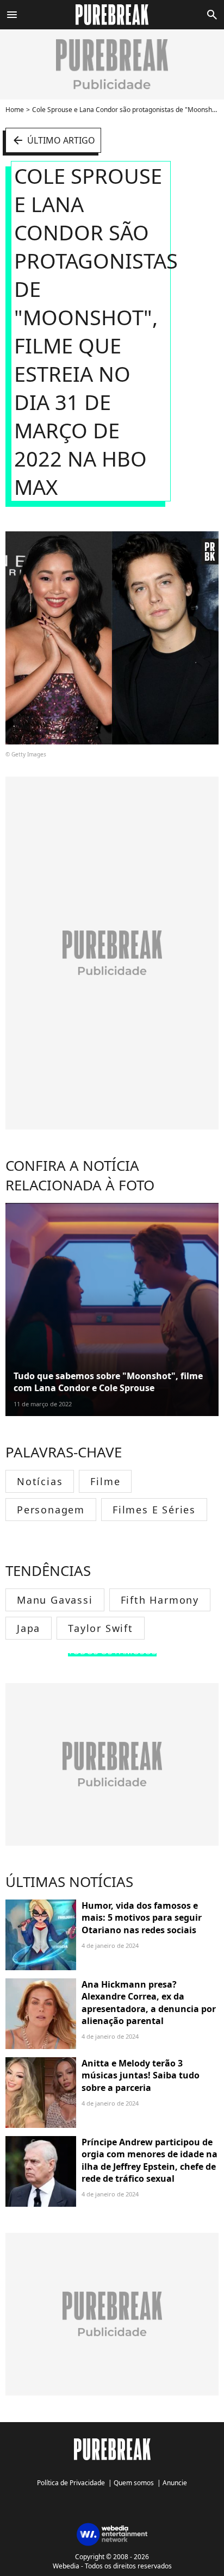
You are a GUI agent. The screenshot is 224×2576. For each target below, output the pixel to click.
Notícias (40, 1481)
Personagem (51, 1510)
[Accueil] (112, 15)
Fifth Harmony (160, 1600)
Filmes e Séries (154, 1510)
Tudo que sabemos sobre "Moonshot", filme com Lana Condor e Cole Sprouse (108, 1382)
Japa (29, 1628)
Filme (105, 1481)
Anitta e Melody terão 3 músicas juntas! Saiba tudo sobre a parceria (141, 2075)
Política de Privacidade (71, 2483)
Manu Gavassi (55, 1600)
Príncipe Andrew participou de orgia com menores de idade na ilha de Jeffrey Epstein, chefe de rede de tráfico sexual (150, 2160)
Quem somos (134, 2483)
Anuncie (175, 2483)
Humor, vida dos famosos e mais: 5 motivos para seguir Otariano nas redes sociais (142, 1918)
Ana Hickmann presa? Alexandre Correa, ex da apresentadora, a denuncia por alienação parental (149, 2003)
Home (15, 110)
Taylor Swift (101, 1628)
